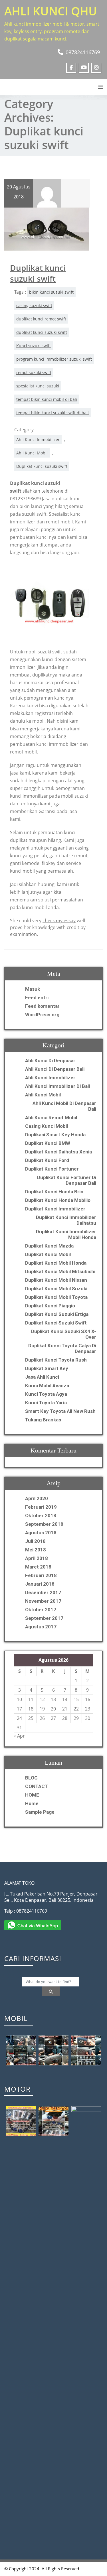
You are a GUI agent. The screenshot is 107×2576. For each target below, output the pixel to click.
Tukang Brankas (43, 1420)
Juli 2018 (35, 1541)
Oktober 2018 (41, 1515)
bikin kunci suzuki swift (51, 292)
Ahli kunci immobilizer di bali (57, 1086)
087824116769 (83, 52)
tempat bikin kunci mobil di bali (47, 399)
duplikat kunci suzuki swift (42, 332)
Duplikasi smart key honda (55, 1135)
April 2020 (37, 1498)
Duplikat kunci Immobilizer (55, 1209)
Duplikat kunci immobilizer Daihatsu (66, 1220)
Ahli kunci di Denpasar (50, 1061)
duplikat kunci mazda (49, 1246)
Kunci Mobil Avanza (47, 1385)
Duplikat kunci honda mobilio (58, 1200)
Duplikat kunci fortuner (52, 1169)
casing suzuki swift (34, 305)
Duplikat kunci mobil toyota (56, 1297)
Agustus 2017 (41, 1627)
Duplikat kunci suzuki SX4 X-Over (64, 1334)
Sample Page (40, 1812)
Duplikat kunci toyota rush (56, 1360)
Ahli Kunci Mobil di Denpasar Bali (64, 1106)
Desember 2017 (43, 1592)
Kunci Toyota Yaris (46, 1403)
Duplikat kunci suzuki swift (38, 273)
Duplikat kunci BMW (48, 1143)
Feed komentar (42, 1006)
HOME (32, 1795)
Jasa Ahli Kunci (42, 1377)
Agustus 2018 (41, 1533)
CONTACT (37, 1786)
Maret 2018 (38, 1567)
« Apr (19, 1736)
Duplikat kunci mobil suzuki (56, 1289)
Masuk (33, 989)
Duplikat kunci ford (47, 1160)
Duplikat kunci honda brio (54, 1192)
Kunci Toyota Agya (46, 1394)
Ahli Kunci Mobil (32, 453)
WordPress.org (42, 1015)
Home (32, 1803)
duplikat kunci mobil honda (56, 1263)
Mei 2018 (36, 1550)
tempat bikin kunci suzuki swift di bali (53, 413)
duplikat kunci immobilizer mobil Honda (66, 1234)
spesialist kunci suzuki (38, 386)
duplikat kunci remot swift (41, 319)
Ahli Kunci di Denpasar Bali (55, 1069)
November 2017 (43, 1601)
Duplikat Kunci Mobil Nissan (56, 1280)
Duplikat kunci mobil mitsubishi (60, 1271)
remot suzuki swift (34, 372)
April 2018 (37, 1558)
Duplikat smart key (47, 1368)
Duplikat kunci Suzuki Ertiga (57, 1314)
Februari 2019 (41, 1507)
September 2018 (44, 1524)
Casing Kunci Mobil (47, 1126)
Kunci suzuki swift (34, 346)
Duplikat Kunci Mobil (48, 1254)
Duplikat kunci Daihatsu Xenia (58, 1152)
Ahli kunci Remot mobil (51, 1118)
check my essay (59, 921)
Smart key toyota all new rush (60, 1411)
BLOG (31, 1778)
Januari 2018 (40, 1584)
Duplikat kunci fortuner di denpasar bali (67, 1180)
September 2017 (44, 1618)
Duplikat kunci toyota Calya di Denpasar (62, 1348)
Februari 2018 (41, 1575)
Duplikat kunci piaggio (50, 1306)
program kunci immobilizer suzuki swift (54, 359)
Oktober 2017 (41, 1610)
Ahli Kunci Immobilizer (38, 439)
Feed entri (37, 998)
